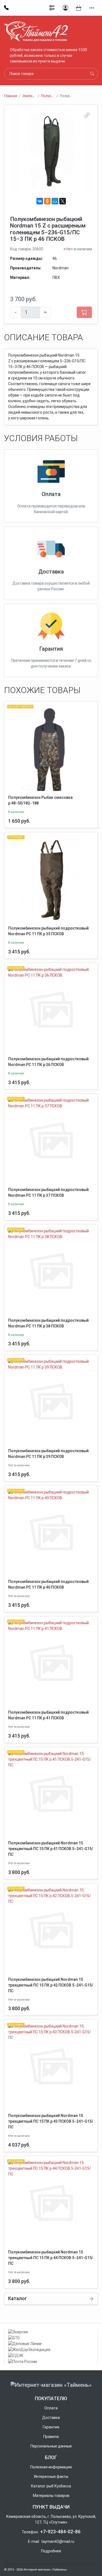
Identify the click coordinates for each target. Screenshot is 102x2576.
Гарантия (51, 649)
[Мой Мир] (55, 201)
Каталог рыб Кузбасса (51, 2486)
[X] (63, 201)
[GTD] (51, 2338)
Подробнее (51, 2551)
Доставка (51, 572)
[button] (92, 8)
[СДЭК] (51, 2356)
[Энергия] (51, 2332)
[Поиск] (92, 74)
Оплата (51, 494)
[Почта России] (51, 2362)
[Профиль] (65, 8)
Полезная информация (51, 2467)
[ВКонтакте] (40, 201)
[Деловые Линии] (51, 2344)
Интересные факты (51, 2477)
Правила (51, 2437)
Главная (11, 96)
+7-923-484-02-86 (60, 2532)
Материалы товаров (51, 2496)
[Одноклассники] (47, 201)
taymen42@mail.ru (58, 2541)
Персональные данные (51, 2446)
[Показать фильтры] (52, 8)
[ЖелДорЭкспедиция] (51, 2350)
